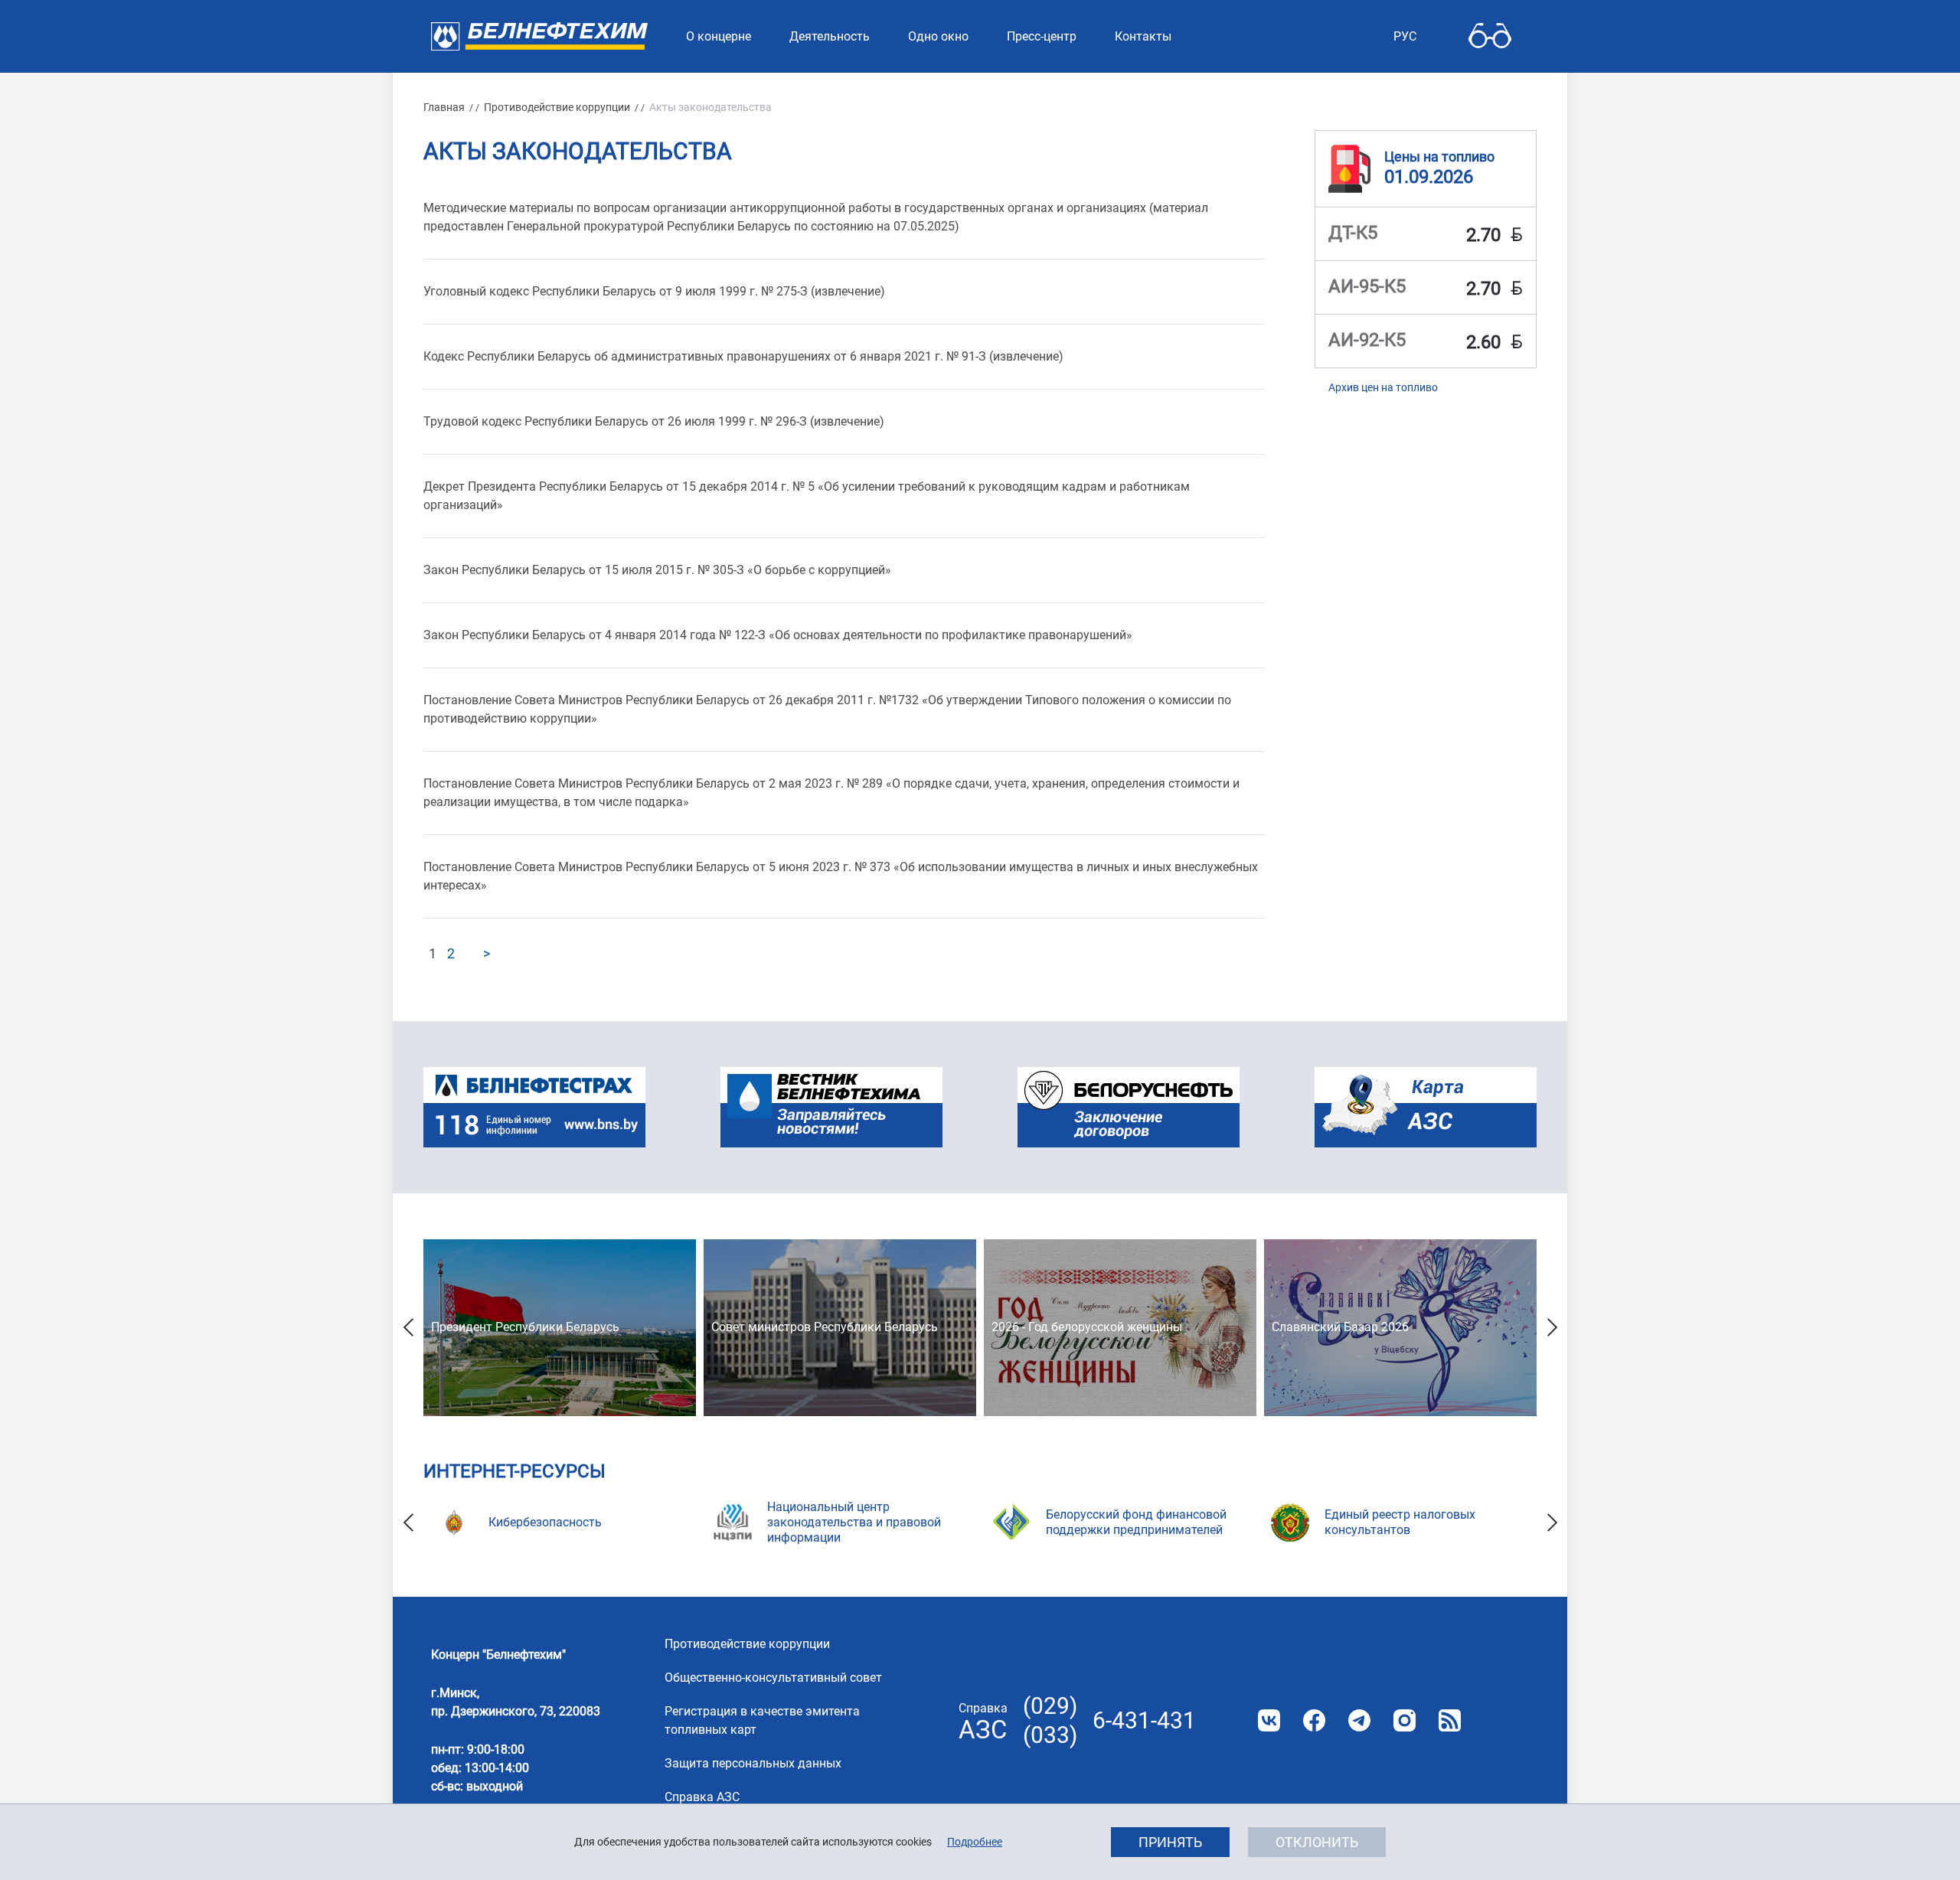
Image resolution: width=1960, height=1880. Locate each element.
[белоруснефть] (1129, 1107)
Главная (444, 107)
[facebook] (1314, 1720)
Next (1552, 1328)
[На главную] (539, 36)
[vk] (1269, 1720)
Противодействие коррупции (557, 107)
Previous (408, 1328)
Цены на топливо (1439, 157)
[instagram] (1405, 1720)
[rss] (1450, 1720)
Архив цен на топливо (1383, 387)
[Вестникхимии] (831, 1107)
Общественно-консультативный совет (773, 1678)
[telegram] (1359, 1720)
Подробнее (975, 1842)
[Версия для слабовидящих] (1490, 36)
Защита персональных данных (753, 1763)
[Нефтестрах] (534, 1107)
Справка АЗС (702, 1797)
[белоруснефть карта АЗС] (1426, 1107)
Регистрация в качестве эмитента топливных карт (762, 1720)
